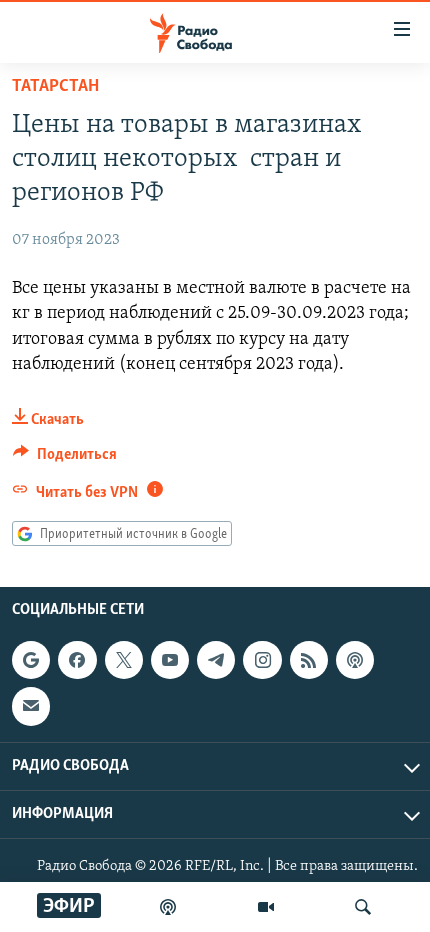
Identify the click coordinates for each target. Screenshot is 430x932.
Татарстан (55, 87)
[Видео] (266, 907)
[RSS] (309, 660)
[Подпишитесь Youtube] (170, 660)
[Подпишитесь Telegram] (216, 660)
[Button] (65, 459)
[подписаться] (31, 707)
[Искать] (363, 907)
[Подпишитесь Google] (31, 660)
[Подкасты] (355, 660)
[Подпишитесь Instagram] (262, 660)
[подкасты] (168, 907)
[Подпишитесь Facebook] (77, 660)
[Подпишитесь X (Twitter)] (124, 660)
